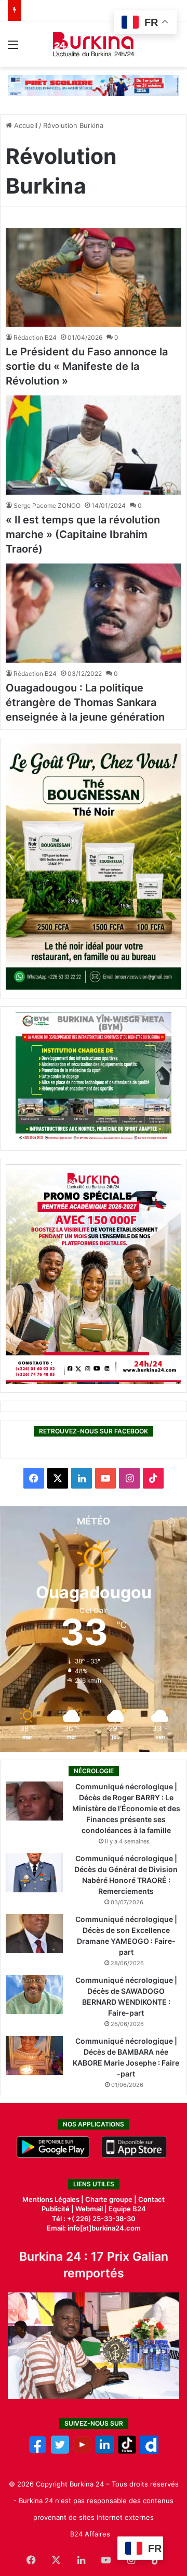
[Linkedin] (105, 2451)
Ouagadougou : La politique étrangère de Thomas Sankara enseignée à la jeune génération (85, 702)
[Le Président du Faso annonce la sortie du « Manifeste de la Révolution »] (94, 278)
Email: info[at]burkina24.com (94, 2228)
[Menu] (13, 48)
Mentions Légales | (54, 2199)
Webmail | (91, 2209)
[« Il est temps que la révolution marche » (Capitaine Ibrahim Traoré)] (94, 445)
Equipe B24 (126, 2209)
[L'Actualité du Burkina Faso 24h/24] (94, 44)
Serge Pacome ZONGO (47, 505)
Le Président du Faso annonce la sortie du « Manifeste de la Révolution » (87, 366)
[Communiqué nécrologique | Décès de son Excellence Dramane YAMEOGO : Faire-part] (34, 1934)
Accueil (25, 125)
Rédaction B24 (35, 337)
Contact (151, 2199)
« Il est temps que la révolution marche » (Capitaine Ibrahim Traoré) (83, 534)
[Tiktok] (127, 2451)
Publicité (56, 2209)
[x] (60, 2451)
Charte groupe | (112, 2199)
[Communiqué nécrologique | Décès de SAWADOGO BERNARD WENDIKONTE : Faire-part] (34, 1995)
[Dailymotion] (149, 2451)
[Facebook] (38, 2451)
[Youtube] (82, 2451)
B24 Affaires (90, 2534)
